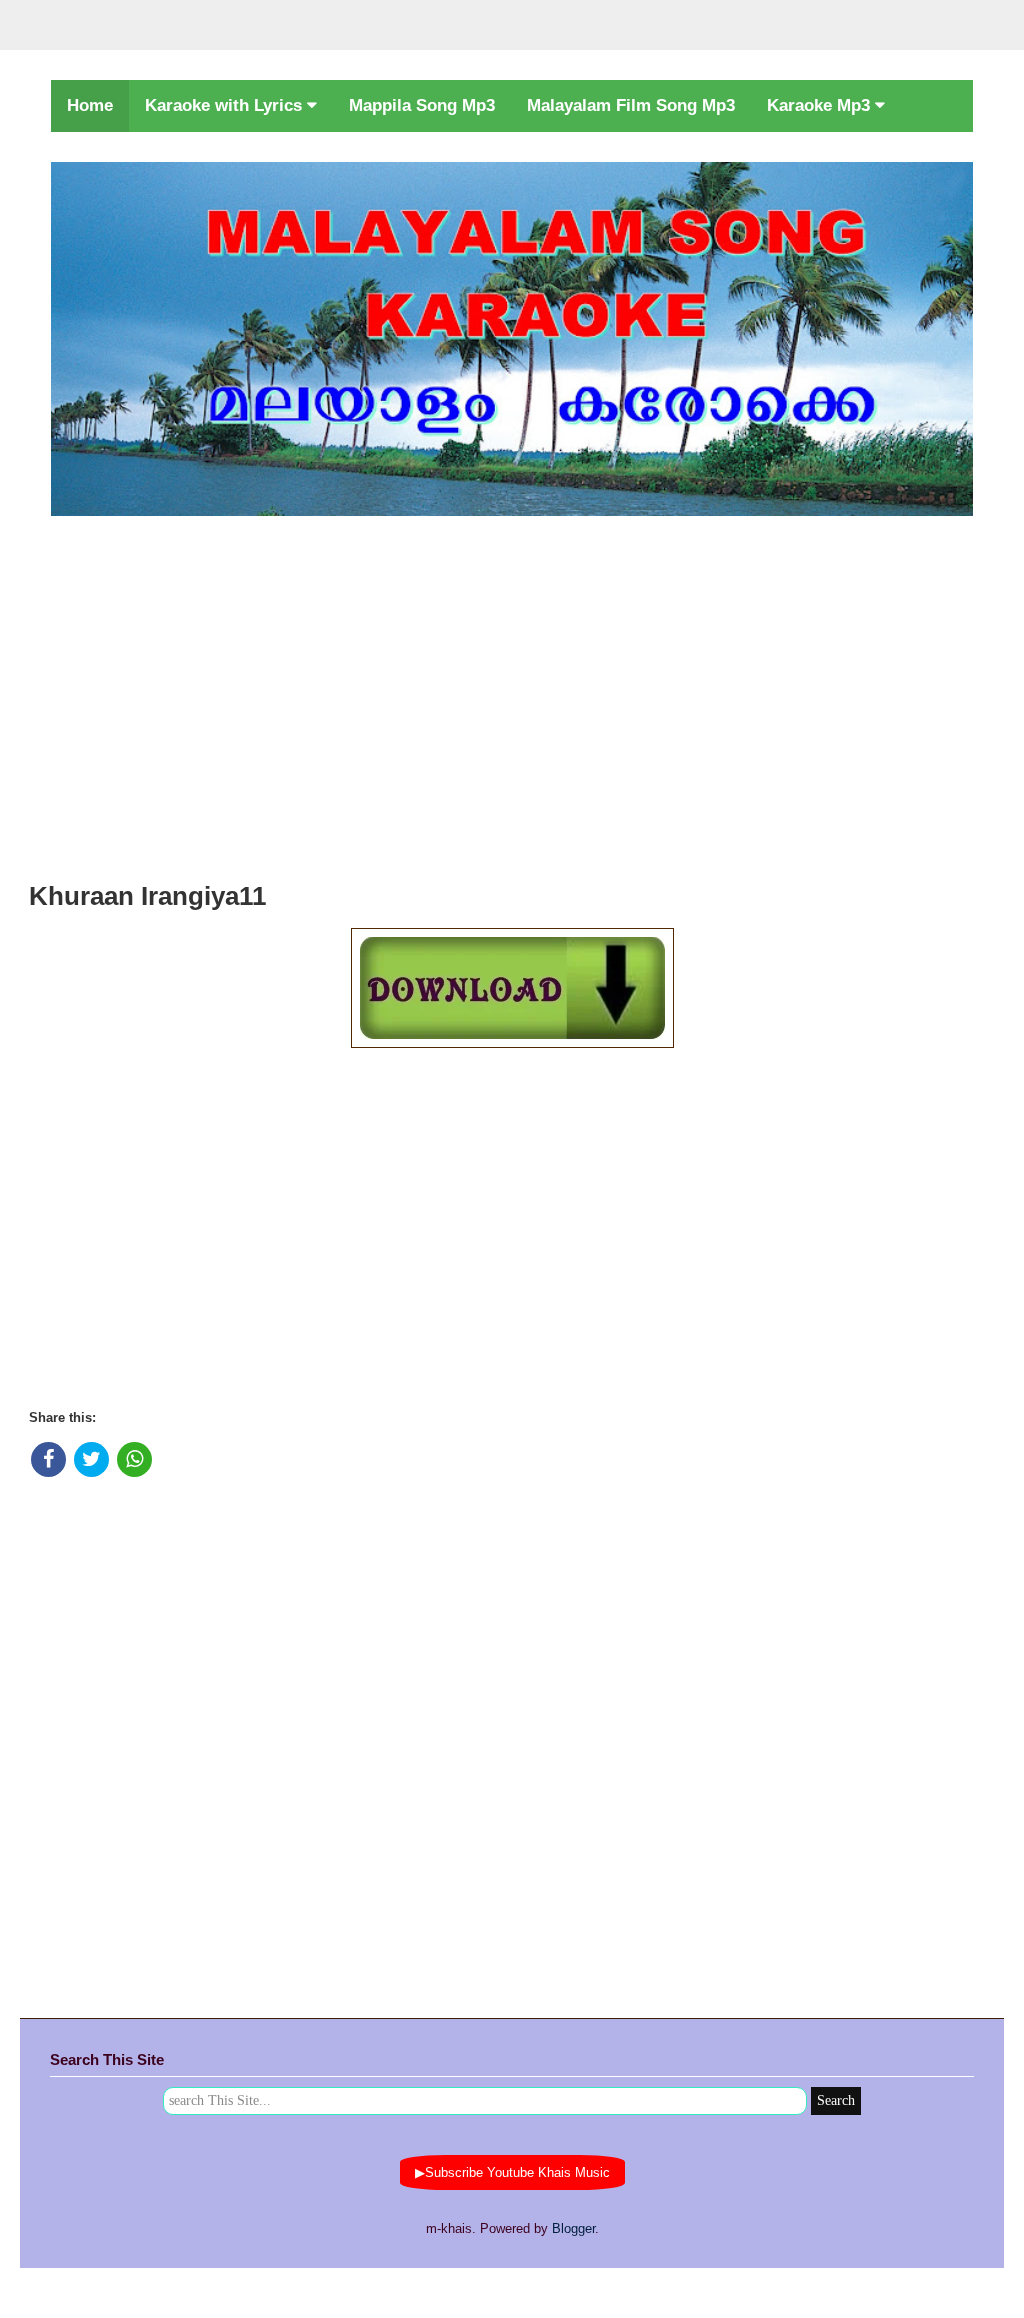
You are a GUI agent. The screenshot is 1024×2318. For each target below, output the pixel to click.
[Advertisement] (512, 693)
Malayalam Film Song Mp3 (631, 105)
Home (90, 105)
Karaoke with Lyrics (226, 105)
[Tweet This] (91, 1459)
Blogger (573, 2228)
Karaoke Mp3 (821, 105)
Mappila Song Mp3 (422, 105)
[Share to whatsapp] (134, 1459)
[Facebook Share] (48, 1459)
